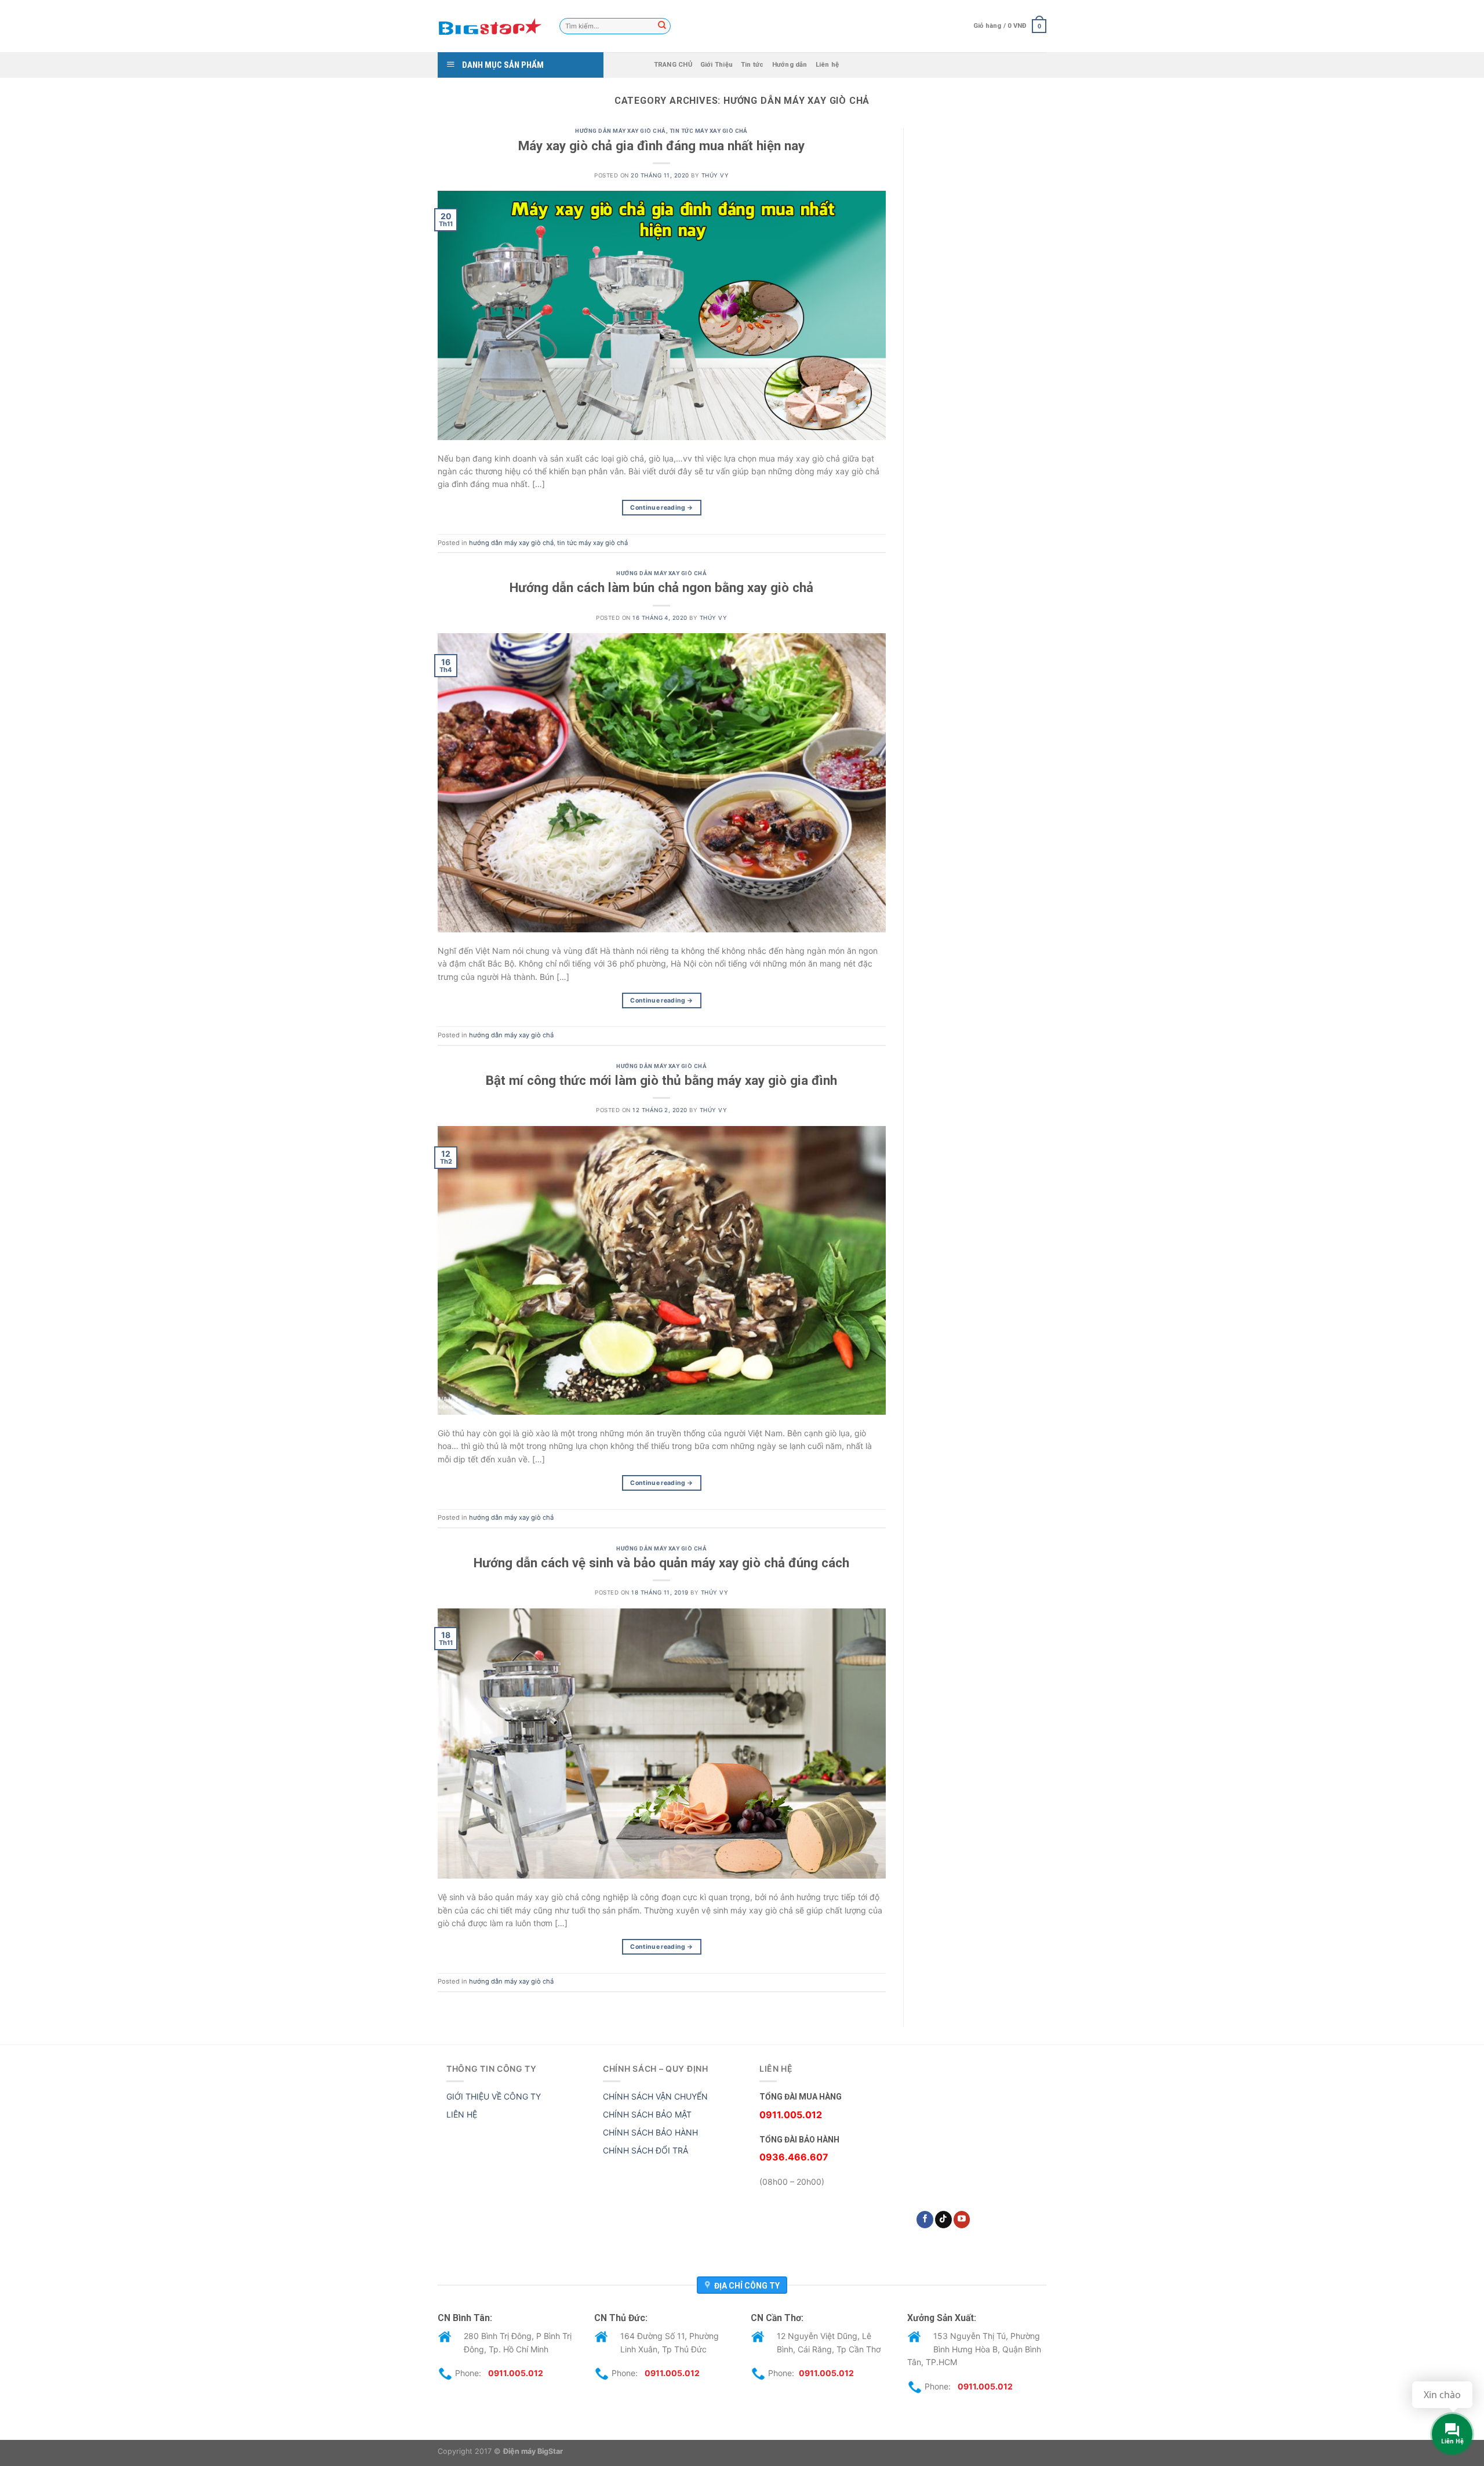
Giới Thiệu (716, 65)
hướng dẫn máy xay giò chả (620, 131)
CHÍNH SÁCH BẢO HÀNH (650, 2132)
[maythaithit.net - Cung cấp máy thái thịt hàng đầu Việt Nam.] (490, 26)
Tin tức (752, 65)
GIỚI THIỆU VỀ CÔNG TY (494, 2096)
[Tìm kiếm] (662, 26)
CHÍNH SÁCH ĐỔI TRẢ (645, 2150)
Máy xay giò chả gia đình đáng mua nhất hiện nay (661, 146)
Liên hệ (828, 65)
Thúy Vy (715, 175)
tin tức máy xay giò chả (709, 131)
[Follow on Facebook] (925, 2220)
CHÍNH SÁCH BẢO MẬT (647, 2114)
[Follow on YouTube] (962, 2220)
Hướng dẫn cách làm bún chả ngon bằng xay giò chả (661, 587)
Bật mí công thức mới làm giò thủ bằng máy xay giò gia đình (661, 1080)
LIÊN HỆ (462, 2114)
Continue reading (661, 508)
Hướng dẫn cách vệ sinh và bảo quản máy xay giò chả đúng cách (661, 1563)
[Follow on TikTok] (943, 2220)
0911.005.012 (516, 2373)
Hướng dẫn (790, 65)
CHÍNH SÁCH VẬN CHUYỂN (655, 2096)
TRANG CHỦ (673, 65)
